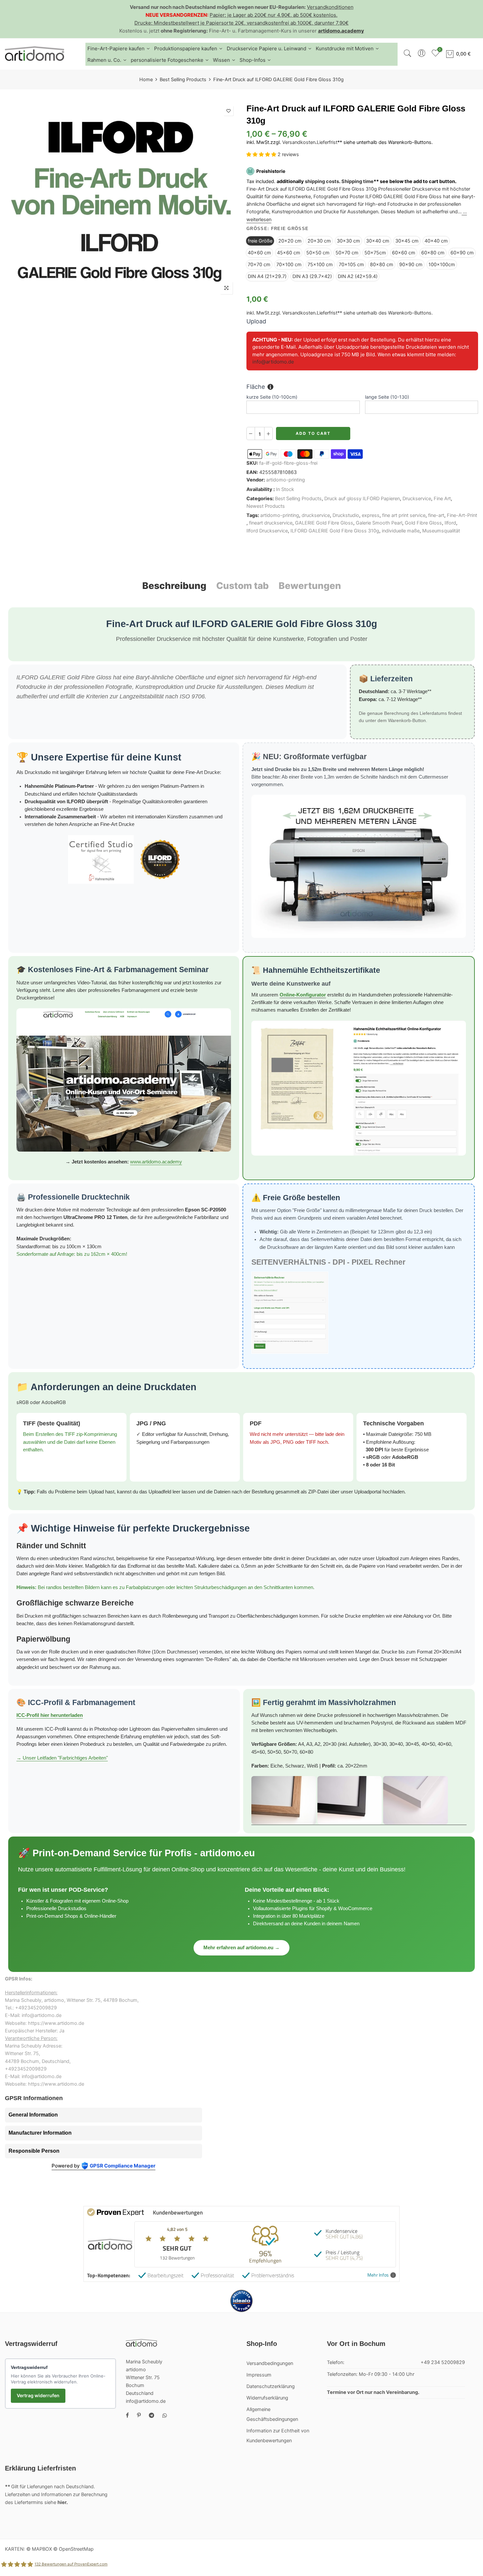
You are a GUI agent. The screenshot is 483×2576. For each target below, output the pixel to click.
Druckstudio (346, 515)
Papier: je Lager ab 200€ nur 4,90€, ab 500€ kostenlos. (274, 15)
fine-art (436, 515)
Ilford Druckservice (267, 531)
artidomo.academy (341, 31)
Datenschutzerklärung (271, 2386)
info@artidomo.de (273, 362)
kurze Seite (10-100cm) (272, 397)
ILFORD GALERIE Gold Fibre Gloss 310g (335, 531)
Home (146, 80)
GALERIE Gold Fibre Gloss (324, 523)
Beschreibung (174, 586)
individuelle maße (401, 531)
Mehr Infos (378, 2275)
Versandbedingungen (270, 2363)
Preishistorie (271, 171)
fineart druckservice (271, 523)
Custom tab (242, 586)
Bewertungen (310, 586)
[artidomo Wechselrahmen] (359, 1801)
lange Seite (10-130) (387, 397)
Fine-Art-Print (462, 515)
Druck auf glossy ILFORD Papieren (362, 499)
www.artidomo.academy (156, 1162)
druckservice (316, 515)
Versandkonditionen (330, 7)
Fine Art (442, 499)
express (371, 515)
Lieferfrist (327, 143)
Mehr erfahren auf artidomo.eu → (241, 1948)
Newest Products (266, 506)
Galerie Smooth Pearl (379, 523)
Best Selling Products (183, 80)
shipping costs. (323, 181)
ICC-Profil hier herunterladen (50, 1715)
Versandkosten (299, 143)
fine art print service (404, 515)
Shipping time (357, 181)
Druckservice (417, 499)
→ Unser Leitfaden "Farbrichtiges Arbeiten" (62, 1758)
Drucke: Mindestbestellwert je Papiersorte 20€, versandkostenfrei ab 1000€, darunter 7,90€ (241, 23)
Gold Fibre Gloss (423, 523)
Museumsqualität (441, 531)
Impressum (259, 2375)
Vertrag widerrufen (38, 2395)
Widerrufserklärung (267, 2398)
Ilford (450, 523)
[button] (262, 155)
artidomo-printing (286, 480)
